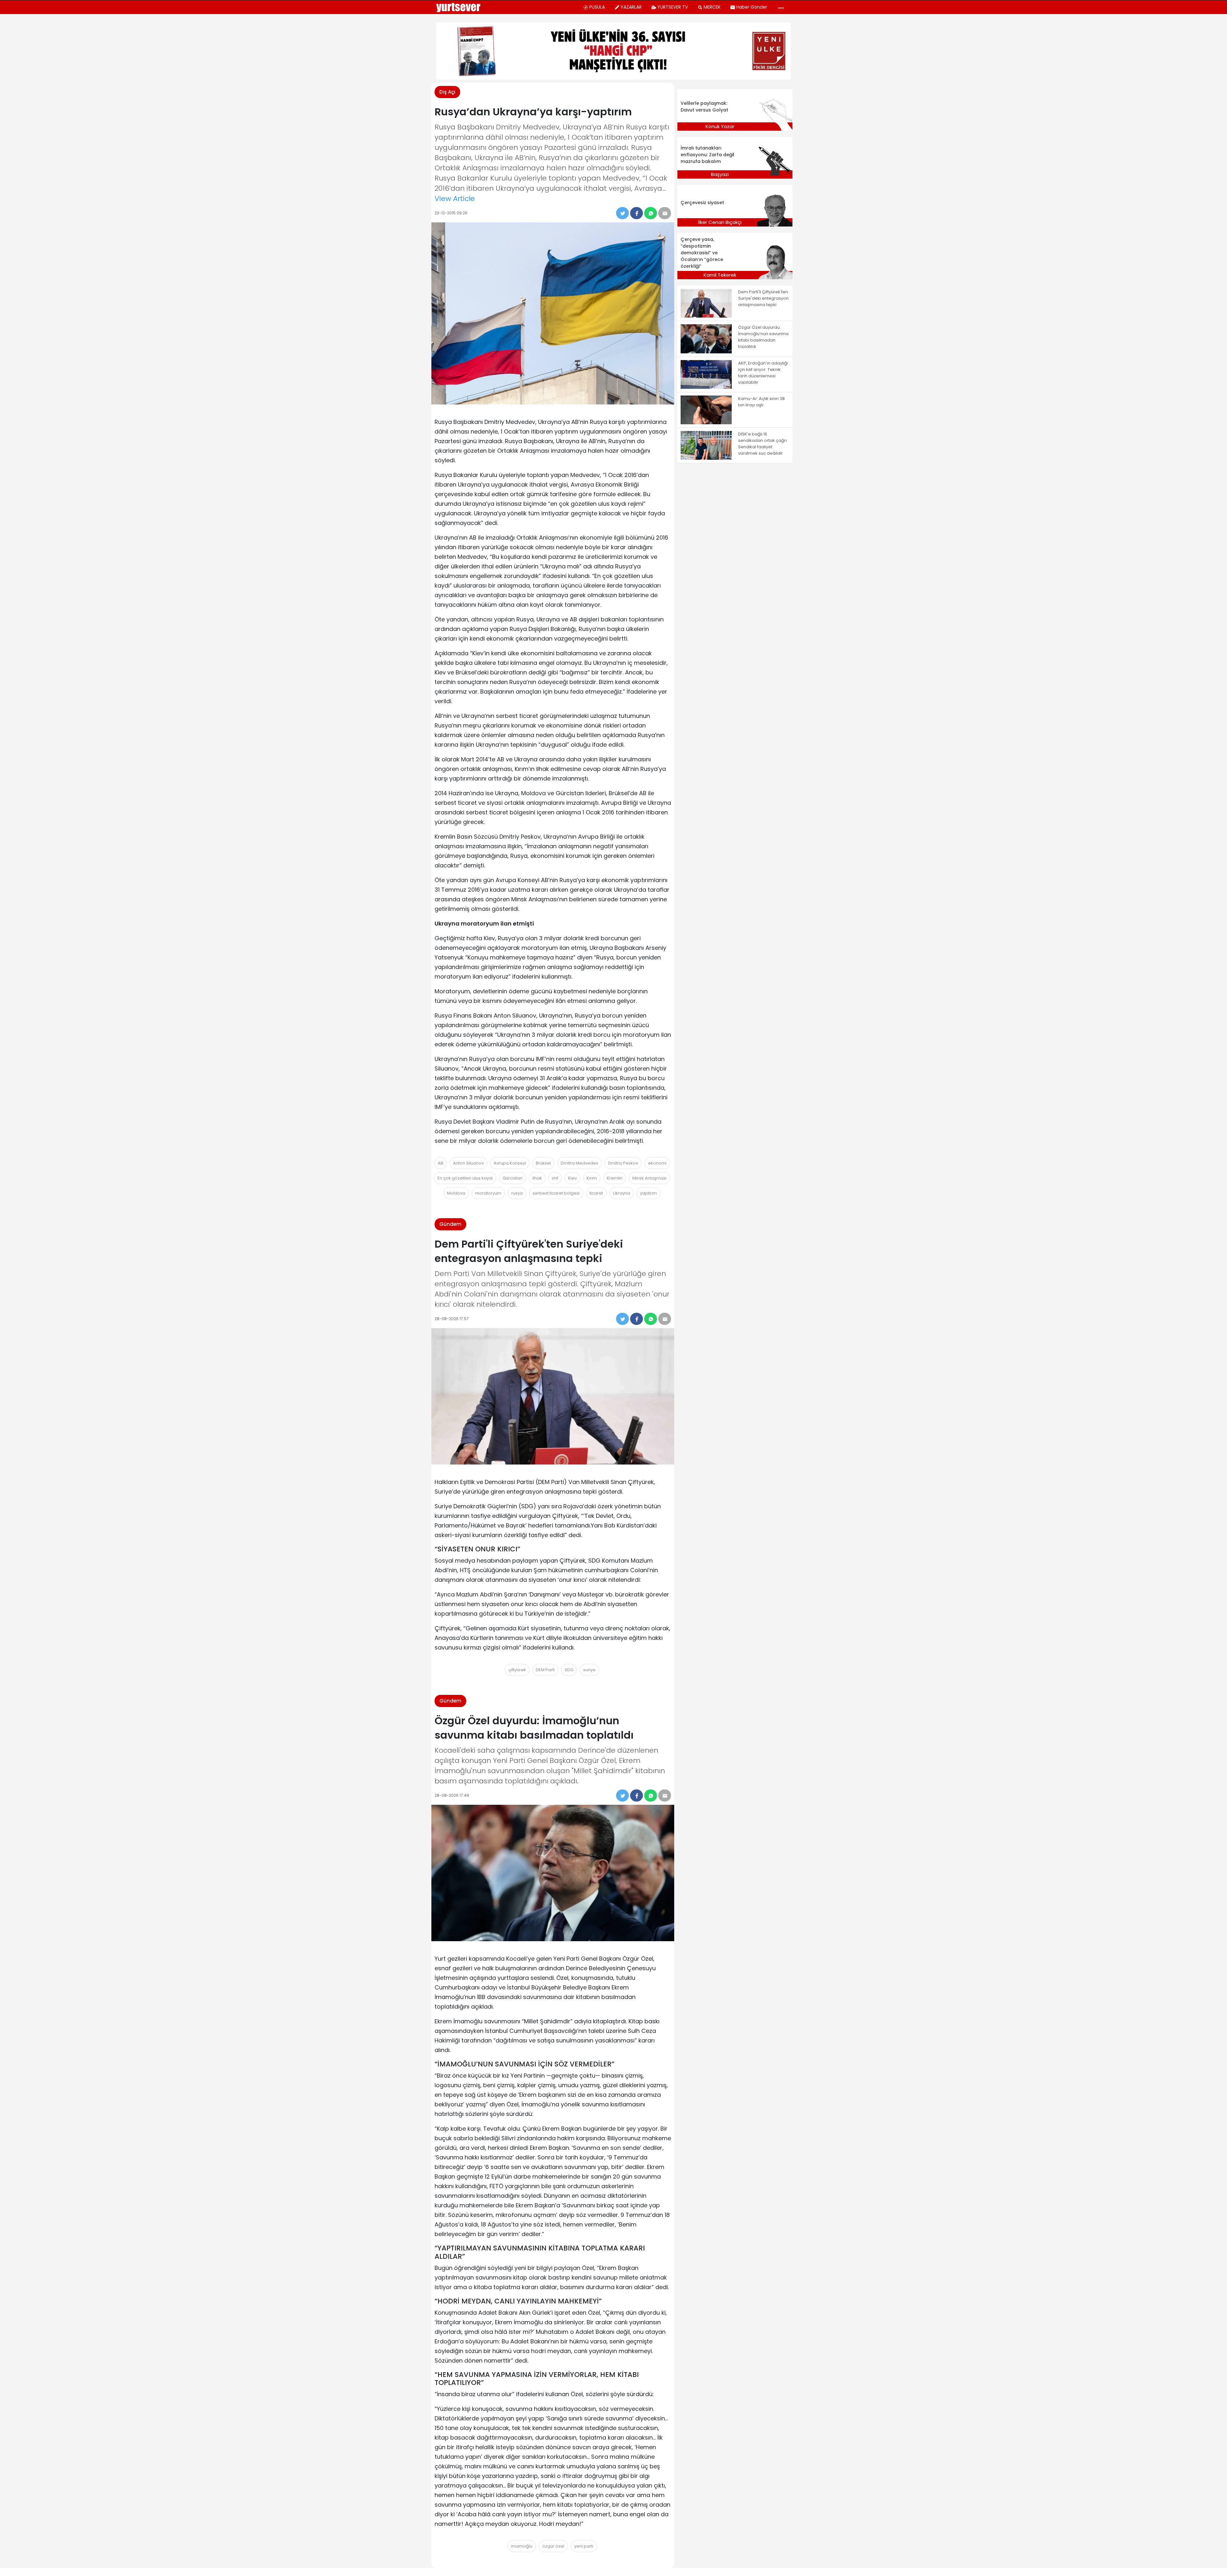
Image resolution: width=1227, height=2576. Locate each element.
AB (440, 1163)
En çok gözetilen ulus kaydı (465, 1178)
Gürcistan (513, 1178)
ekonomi (657, 1163)
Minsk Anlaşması (649, 1178)
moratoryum (488, 1193)
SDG (569, 1670)
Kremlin (615, 1178)
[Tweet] (622, 213)
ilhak (537, 1178)
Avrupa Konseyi (510, 1163)
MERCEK (712, 7)
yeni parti (584, 2546)
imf (555, 1178)
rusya (517, 1193)
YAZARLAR (631, 7)
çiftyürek (517, 1670)
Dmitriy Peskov (623, 1163)
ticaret (596, 1193)
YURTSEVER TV (673, 7)
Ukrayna (621, 1193)
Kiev (572, 1178)
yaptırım (648, 1193)
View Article (455, 199)
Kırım (592, 1178)
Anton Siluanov (468, 1163)
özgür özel (553, 2546)
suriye (589, 1670)
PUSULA (597, 7)
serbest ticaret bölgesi (556, 1193)
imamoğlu (522, 2546)
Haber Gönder (752, 7)
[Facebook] (637, 213)
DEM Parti (545, 1670)
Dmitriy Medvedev (579, 1163)
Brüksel (543, 1163)
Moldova (456, 1193)
